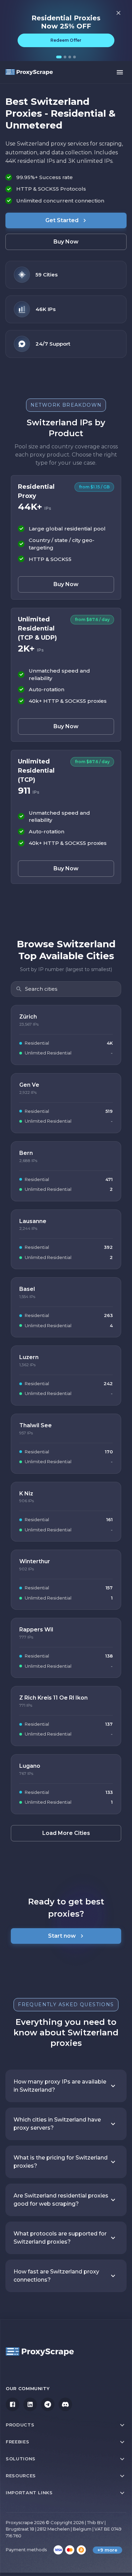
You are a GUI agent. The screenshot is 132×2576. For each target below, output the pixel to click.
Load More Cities (66, 1833)
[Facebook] (13, 2404)
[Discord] (65, 2404)
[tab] (59, 57)
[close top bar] (118, 13)
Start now (62, 1936)
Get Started (62, 220)
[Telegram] (48, 2404)
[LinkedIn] (30, 2404)
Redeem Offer (66, 40)
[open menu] (120, 72)
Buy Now (66, 242)
